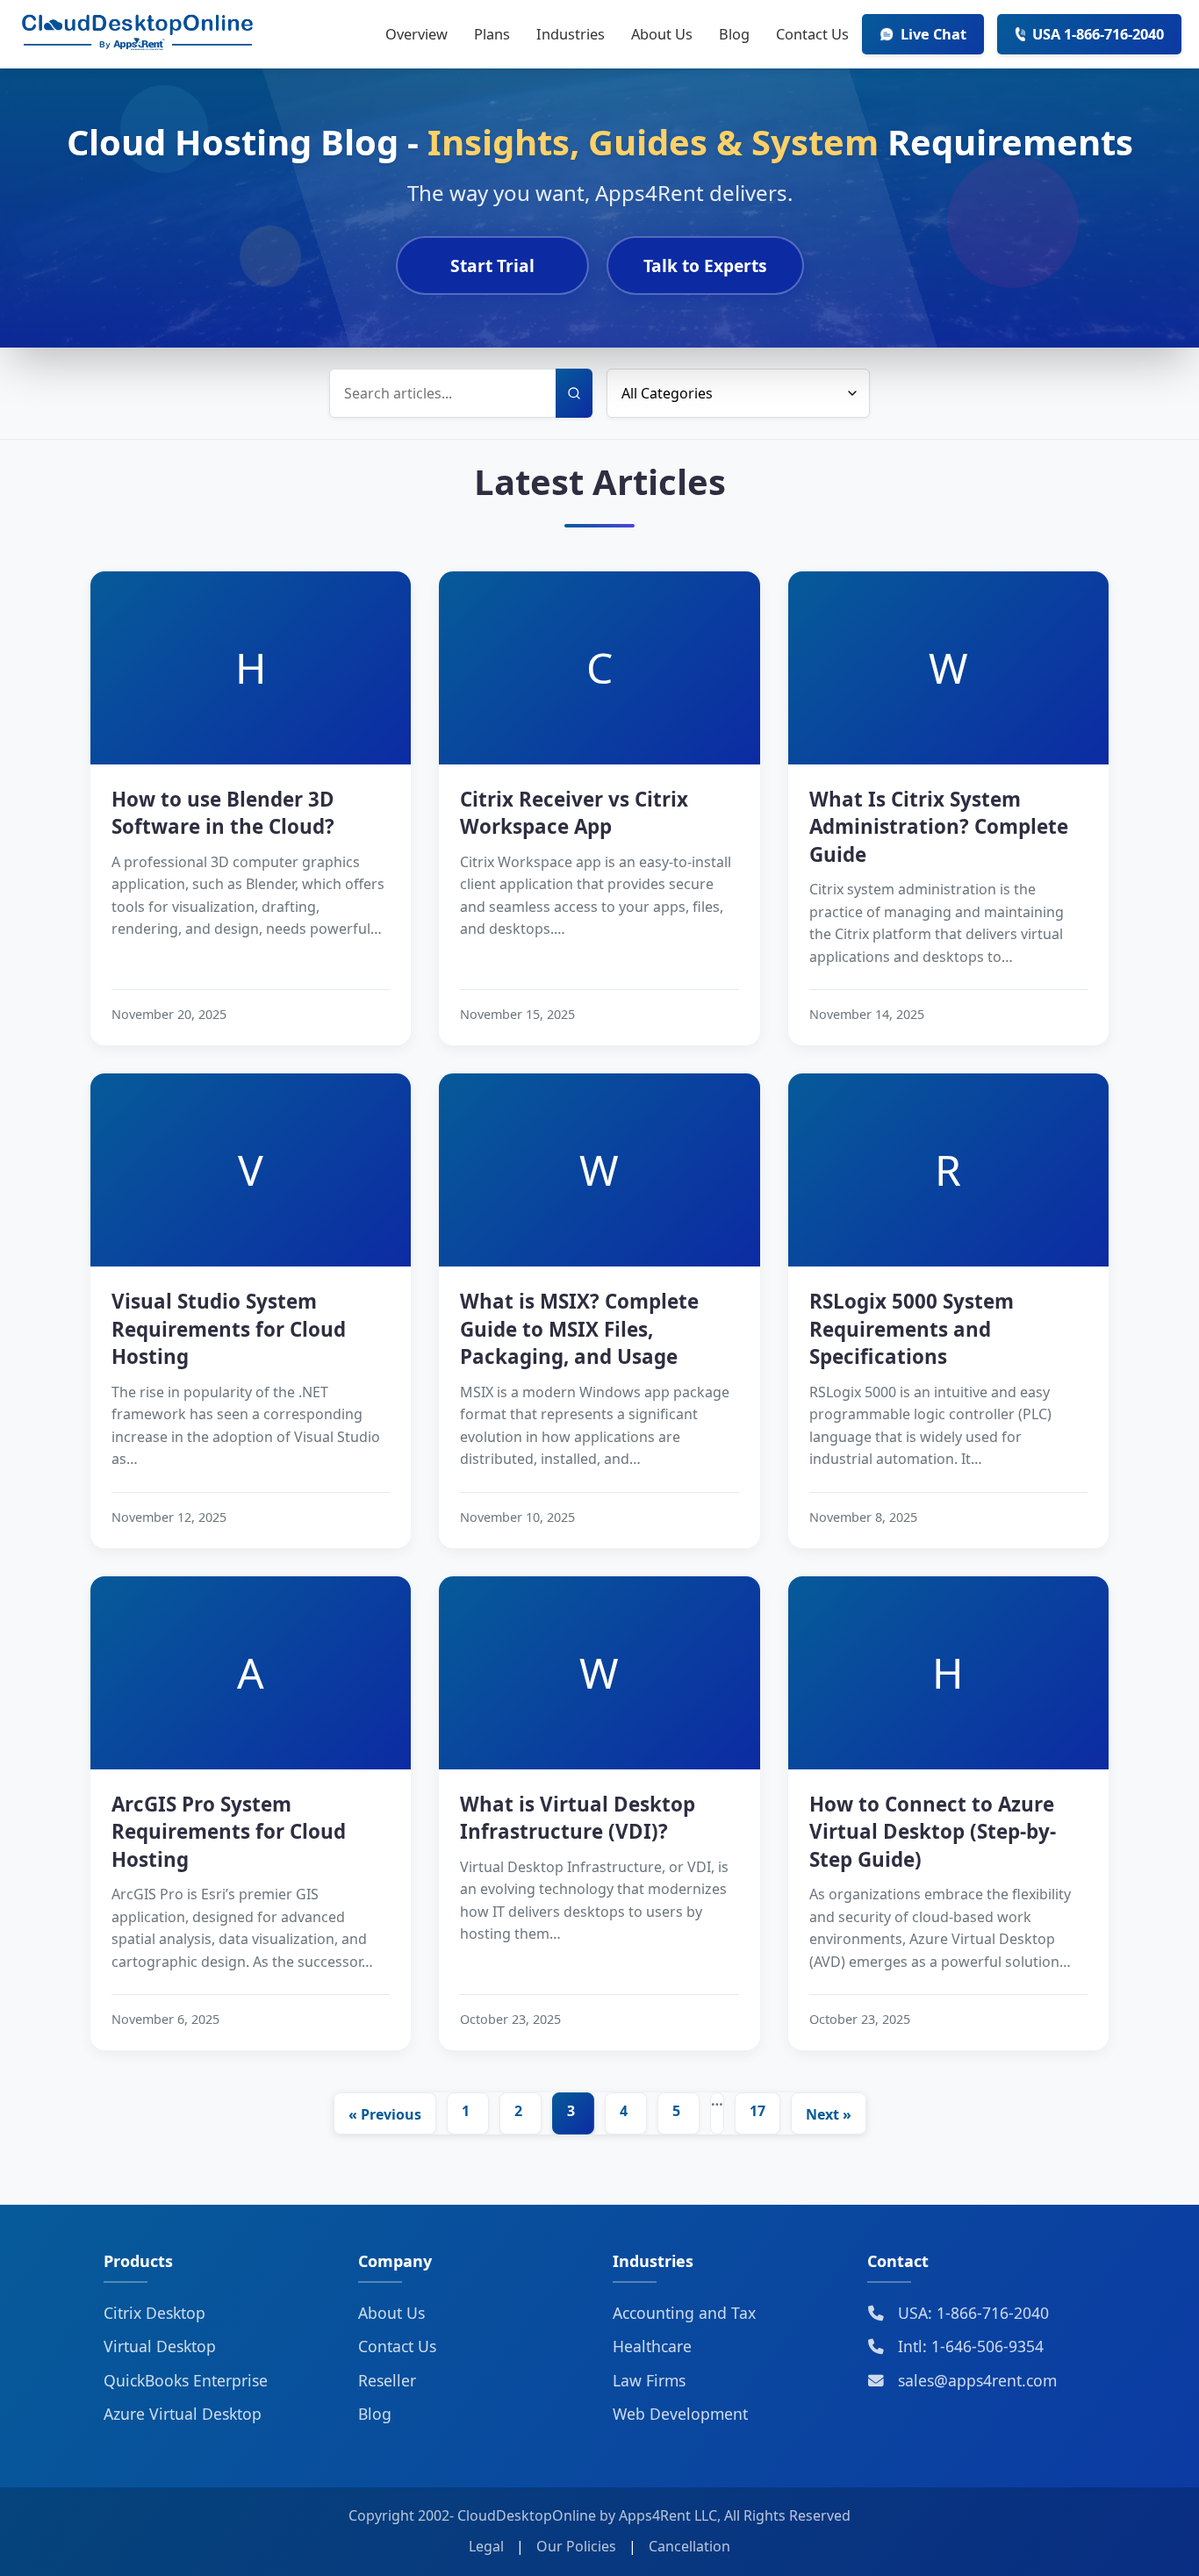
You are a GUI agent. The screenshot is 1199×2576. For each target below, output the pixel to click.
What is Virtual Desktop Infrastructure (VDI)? (578, 1818)
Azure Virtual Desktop (183, 2414)
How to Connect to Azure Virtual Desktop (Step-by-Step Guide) (933, 1832)
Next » (829, 2114)
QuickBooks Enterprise (186, 2380)
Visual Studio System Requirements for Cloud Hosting (229, 1329)
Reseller (387, 2380)
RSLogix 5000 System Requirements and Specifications (912, 1329)
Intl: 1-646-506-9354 (969, 2346)
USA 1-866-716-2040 (1098, 34)
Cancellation (689, 2546)
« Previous (385, 2114)
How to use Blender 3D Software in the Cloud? (223, 813)
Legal (486, 2546)
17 (757, 2111)
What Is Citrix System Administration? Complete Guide (939, 827)
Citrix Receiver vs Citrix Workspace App (574, 813)
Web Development (680, 2414)
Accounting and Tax (684, 2313)
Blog (734, 34)
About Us (662, 34)
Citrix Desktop (154, 2313)
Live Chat (933, 34)
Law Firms (649, 2380)
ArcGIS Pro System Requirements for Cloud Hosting (229, 1832)
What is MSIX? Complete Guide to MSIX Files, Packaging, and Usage (579, 1329)
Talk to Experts (705, 265)
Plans (492, 34)
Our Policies (576, 2546)
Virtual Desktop (160, 2346)
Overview (416, 34)
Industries (571, 34)
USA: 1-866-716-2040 (971, 2313)
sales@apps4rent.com (975, 2380)
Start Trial (492, 265)
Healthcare (652, 2346)
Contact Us (812, 34)
